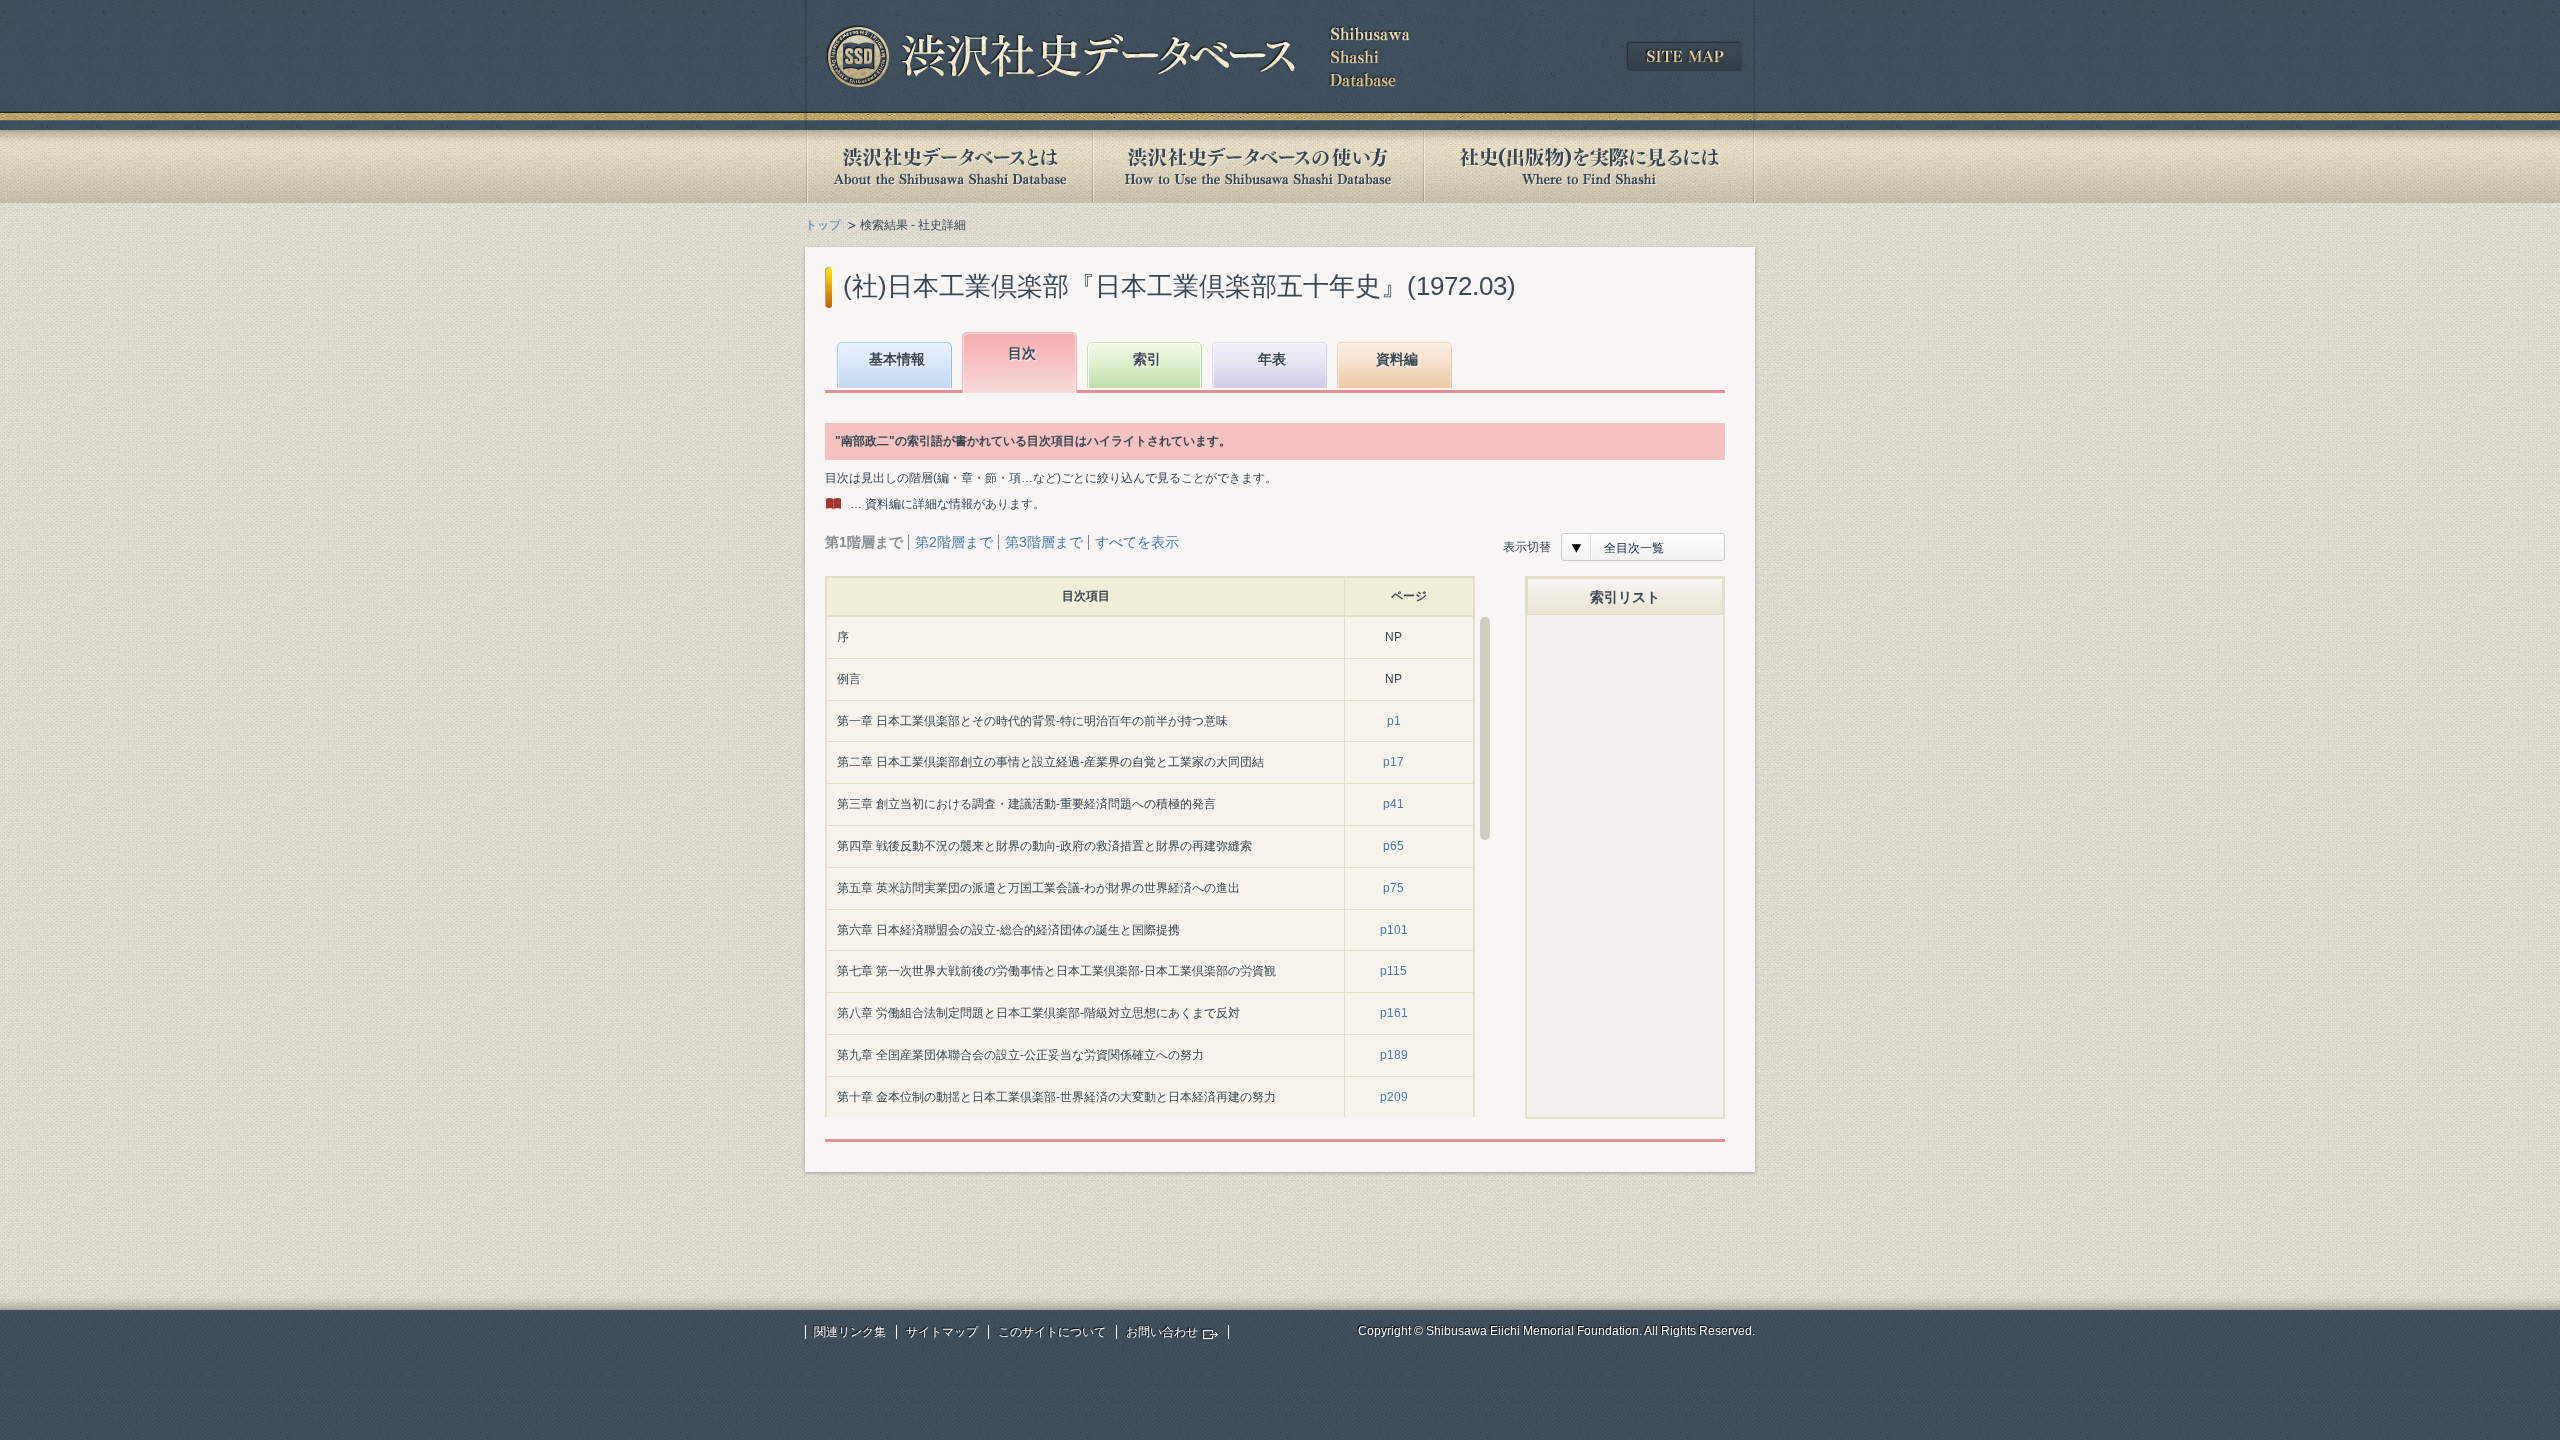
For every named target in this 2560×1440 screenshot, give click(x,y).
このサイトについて (1052, 1332)
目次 (1022, 353)
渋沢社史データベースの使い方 (1258, 166)
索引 (1147, 359)
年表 (1272, 359)
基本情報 (897, 359)
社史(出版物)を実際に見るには (1589, 166)
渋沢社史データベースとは (948, 166)
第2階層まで (954, 542)
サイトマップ (942, 1332)
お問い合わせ (1162, 1332)
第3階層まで (1044, 542)
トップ (823, 225)
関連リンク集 (850, 1332)
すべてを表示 (1137, 542)
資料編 (1397, 359)
